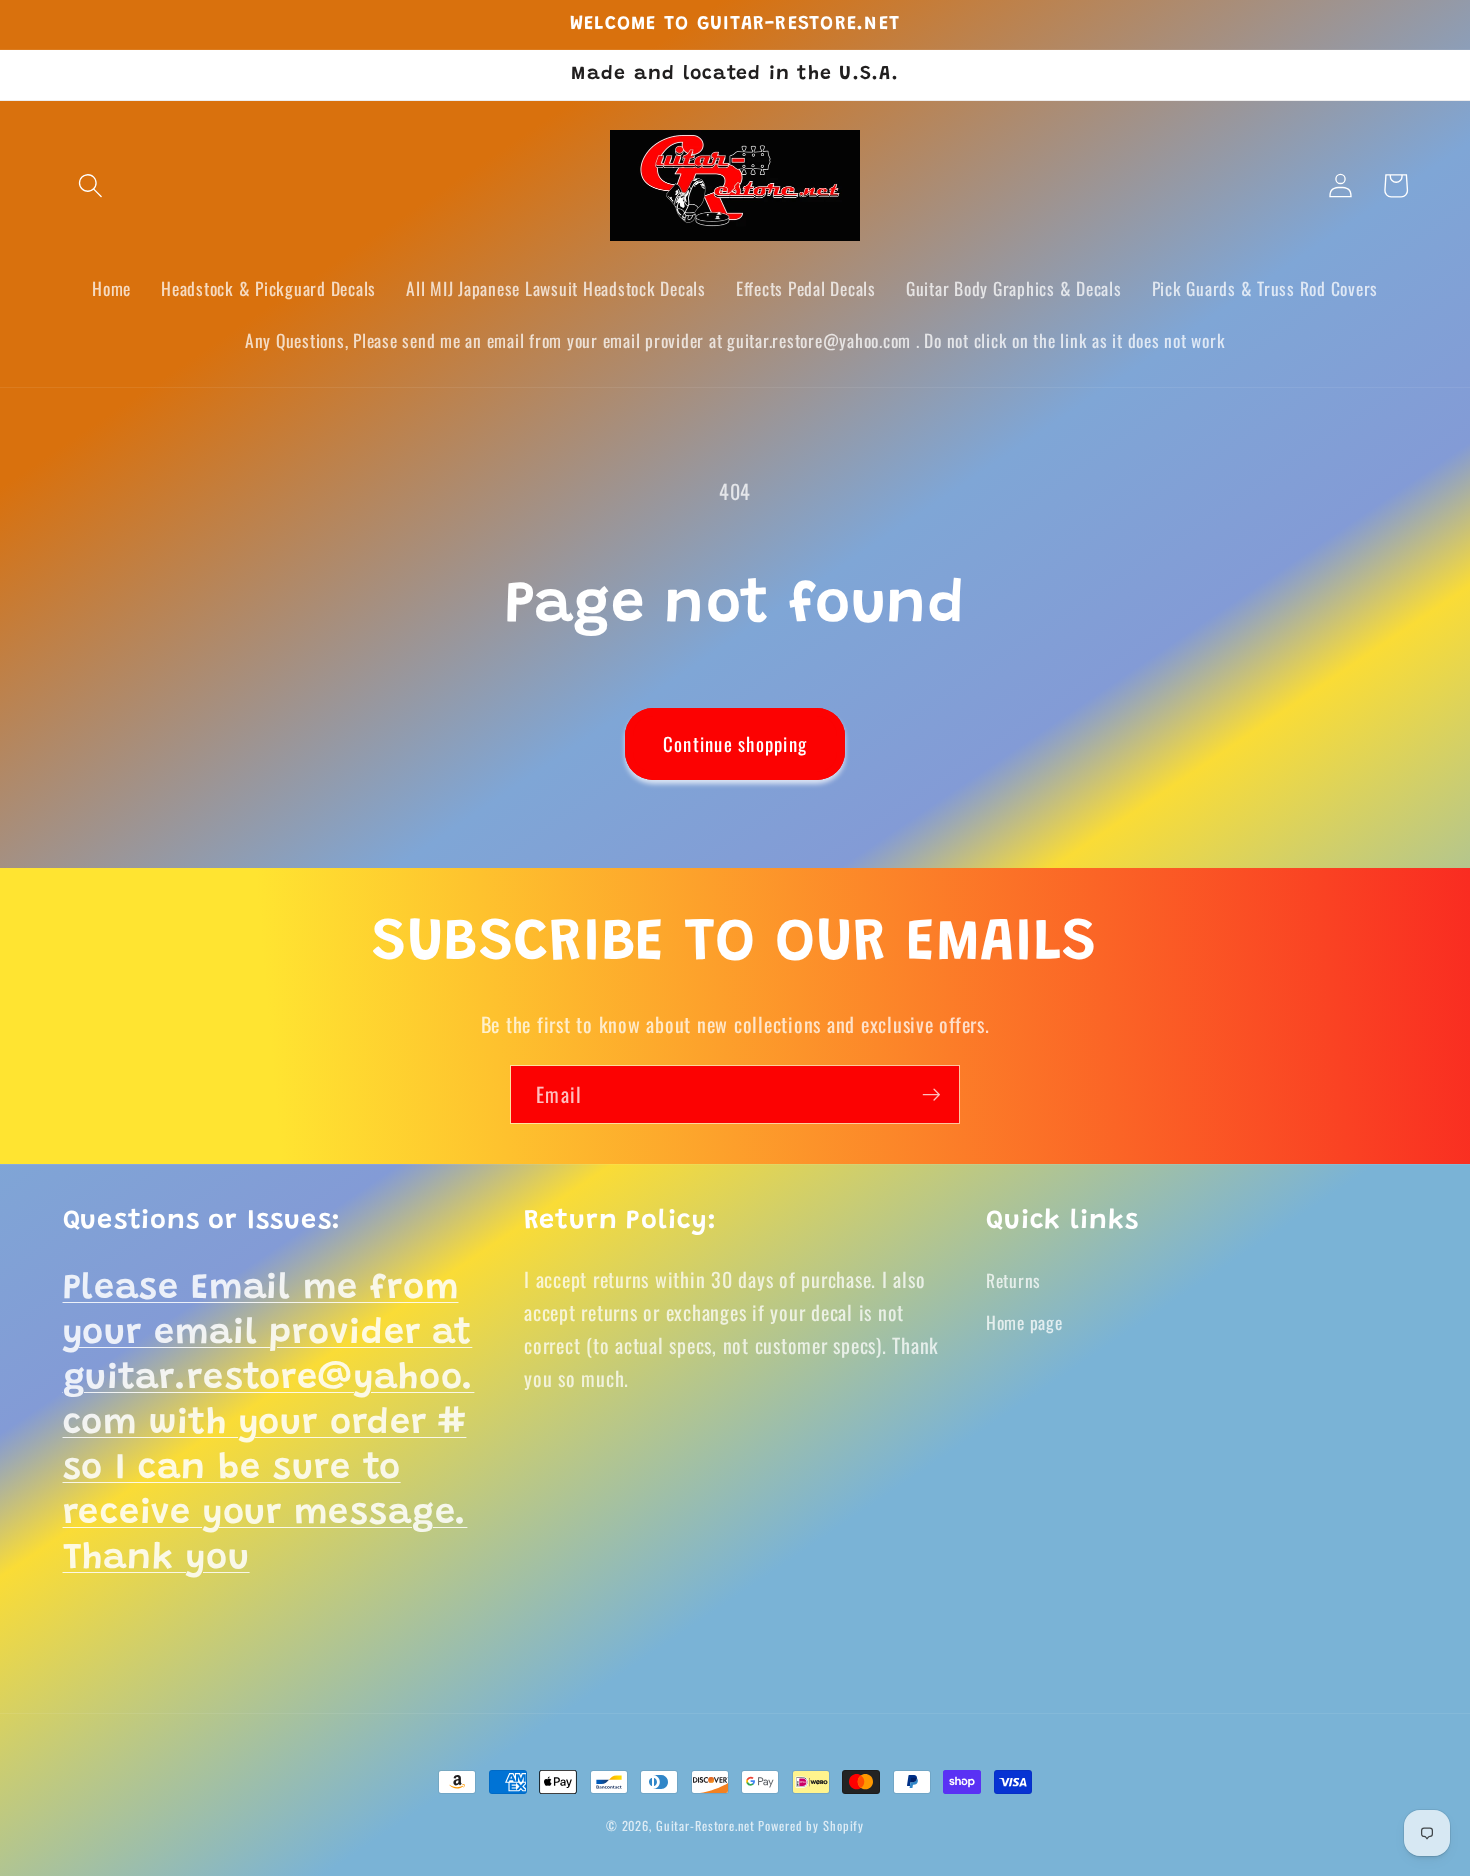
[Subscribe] (931, 1094)
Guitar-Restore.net (705, 1825)
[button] (90, 185)
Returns (1013, 1280)
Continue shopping (735, 743)
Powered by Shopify (811, 1825)
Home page (1024, 1322)
